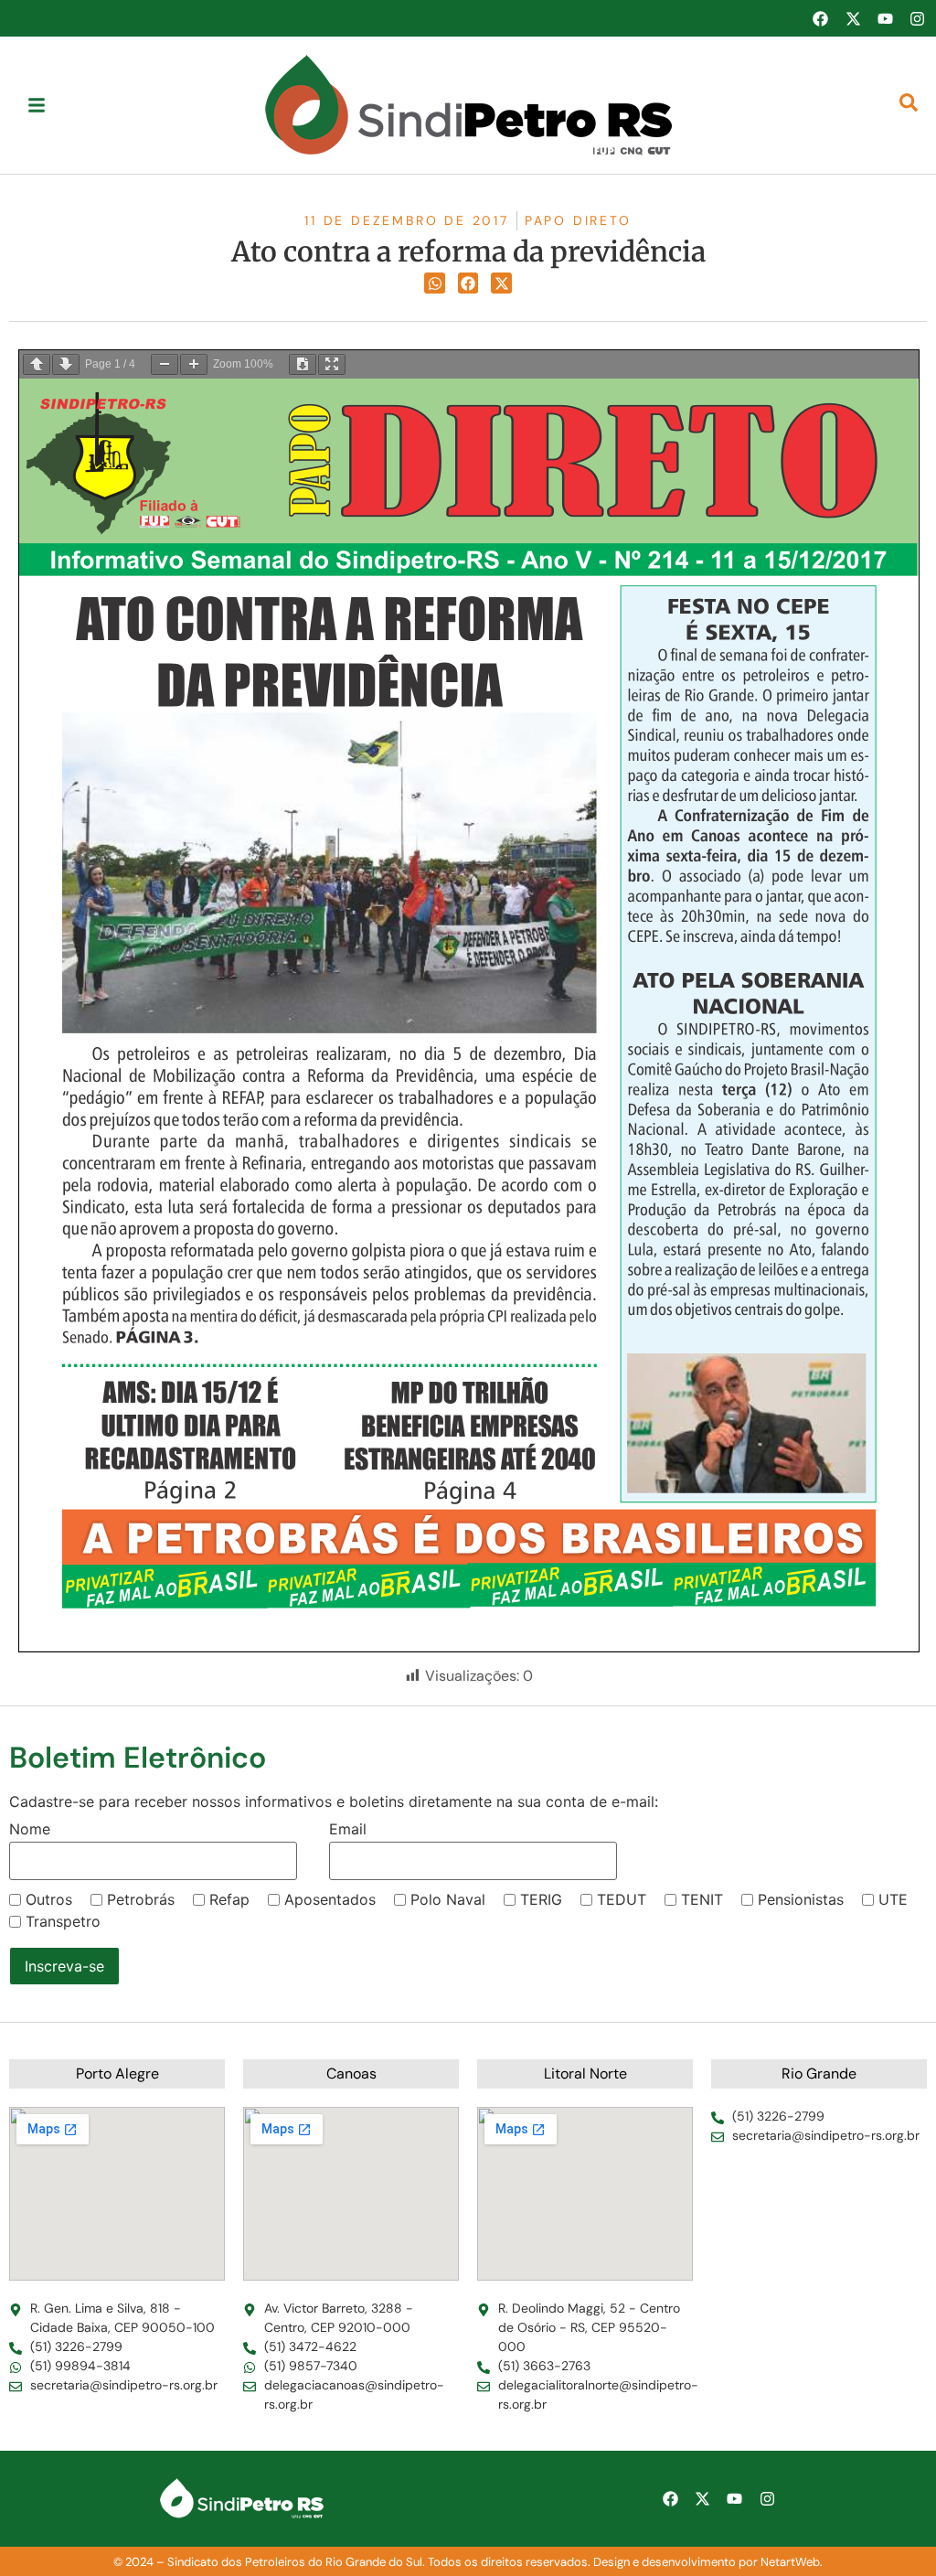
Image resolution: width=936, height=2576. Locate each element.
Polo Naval (448, 1899)
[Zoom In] (194, 364)
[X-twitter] (853, 18)
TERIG (541, 1899)
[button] (435, 283)
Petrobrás (141, 1899)
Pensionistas (801, 1899)
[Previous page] (37, 364)
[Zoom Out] (165, 364)
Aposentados (330, 1899)
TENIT (702, 1899)
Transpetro (63, 1921)
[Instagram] (918, 18)
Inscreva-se (64, 1966)
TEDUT (622, 1899)
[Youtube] (885, 18)
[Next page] (66, 364)
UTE (893, 1899)
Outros (49, 1899)
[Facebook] (820, 18)
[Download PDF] (303, 364)
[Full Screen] (332, 364)
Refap (229, 1899)
